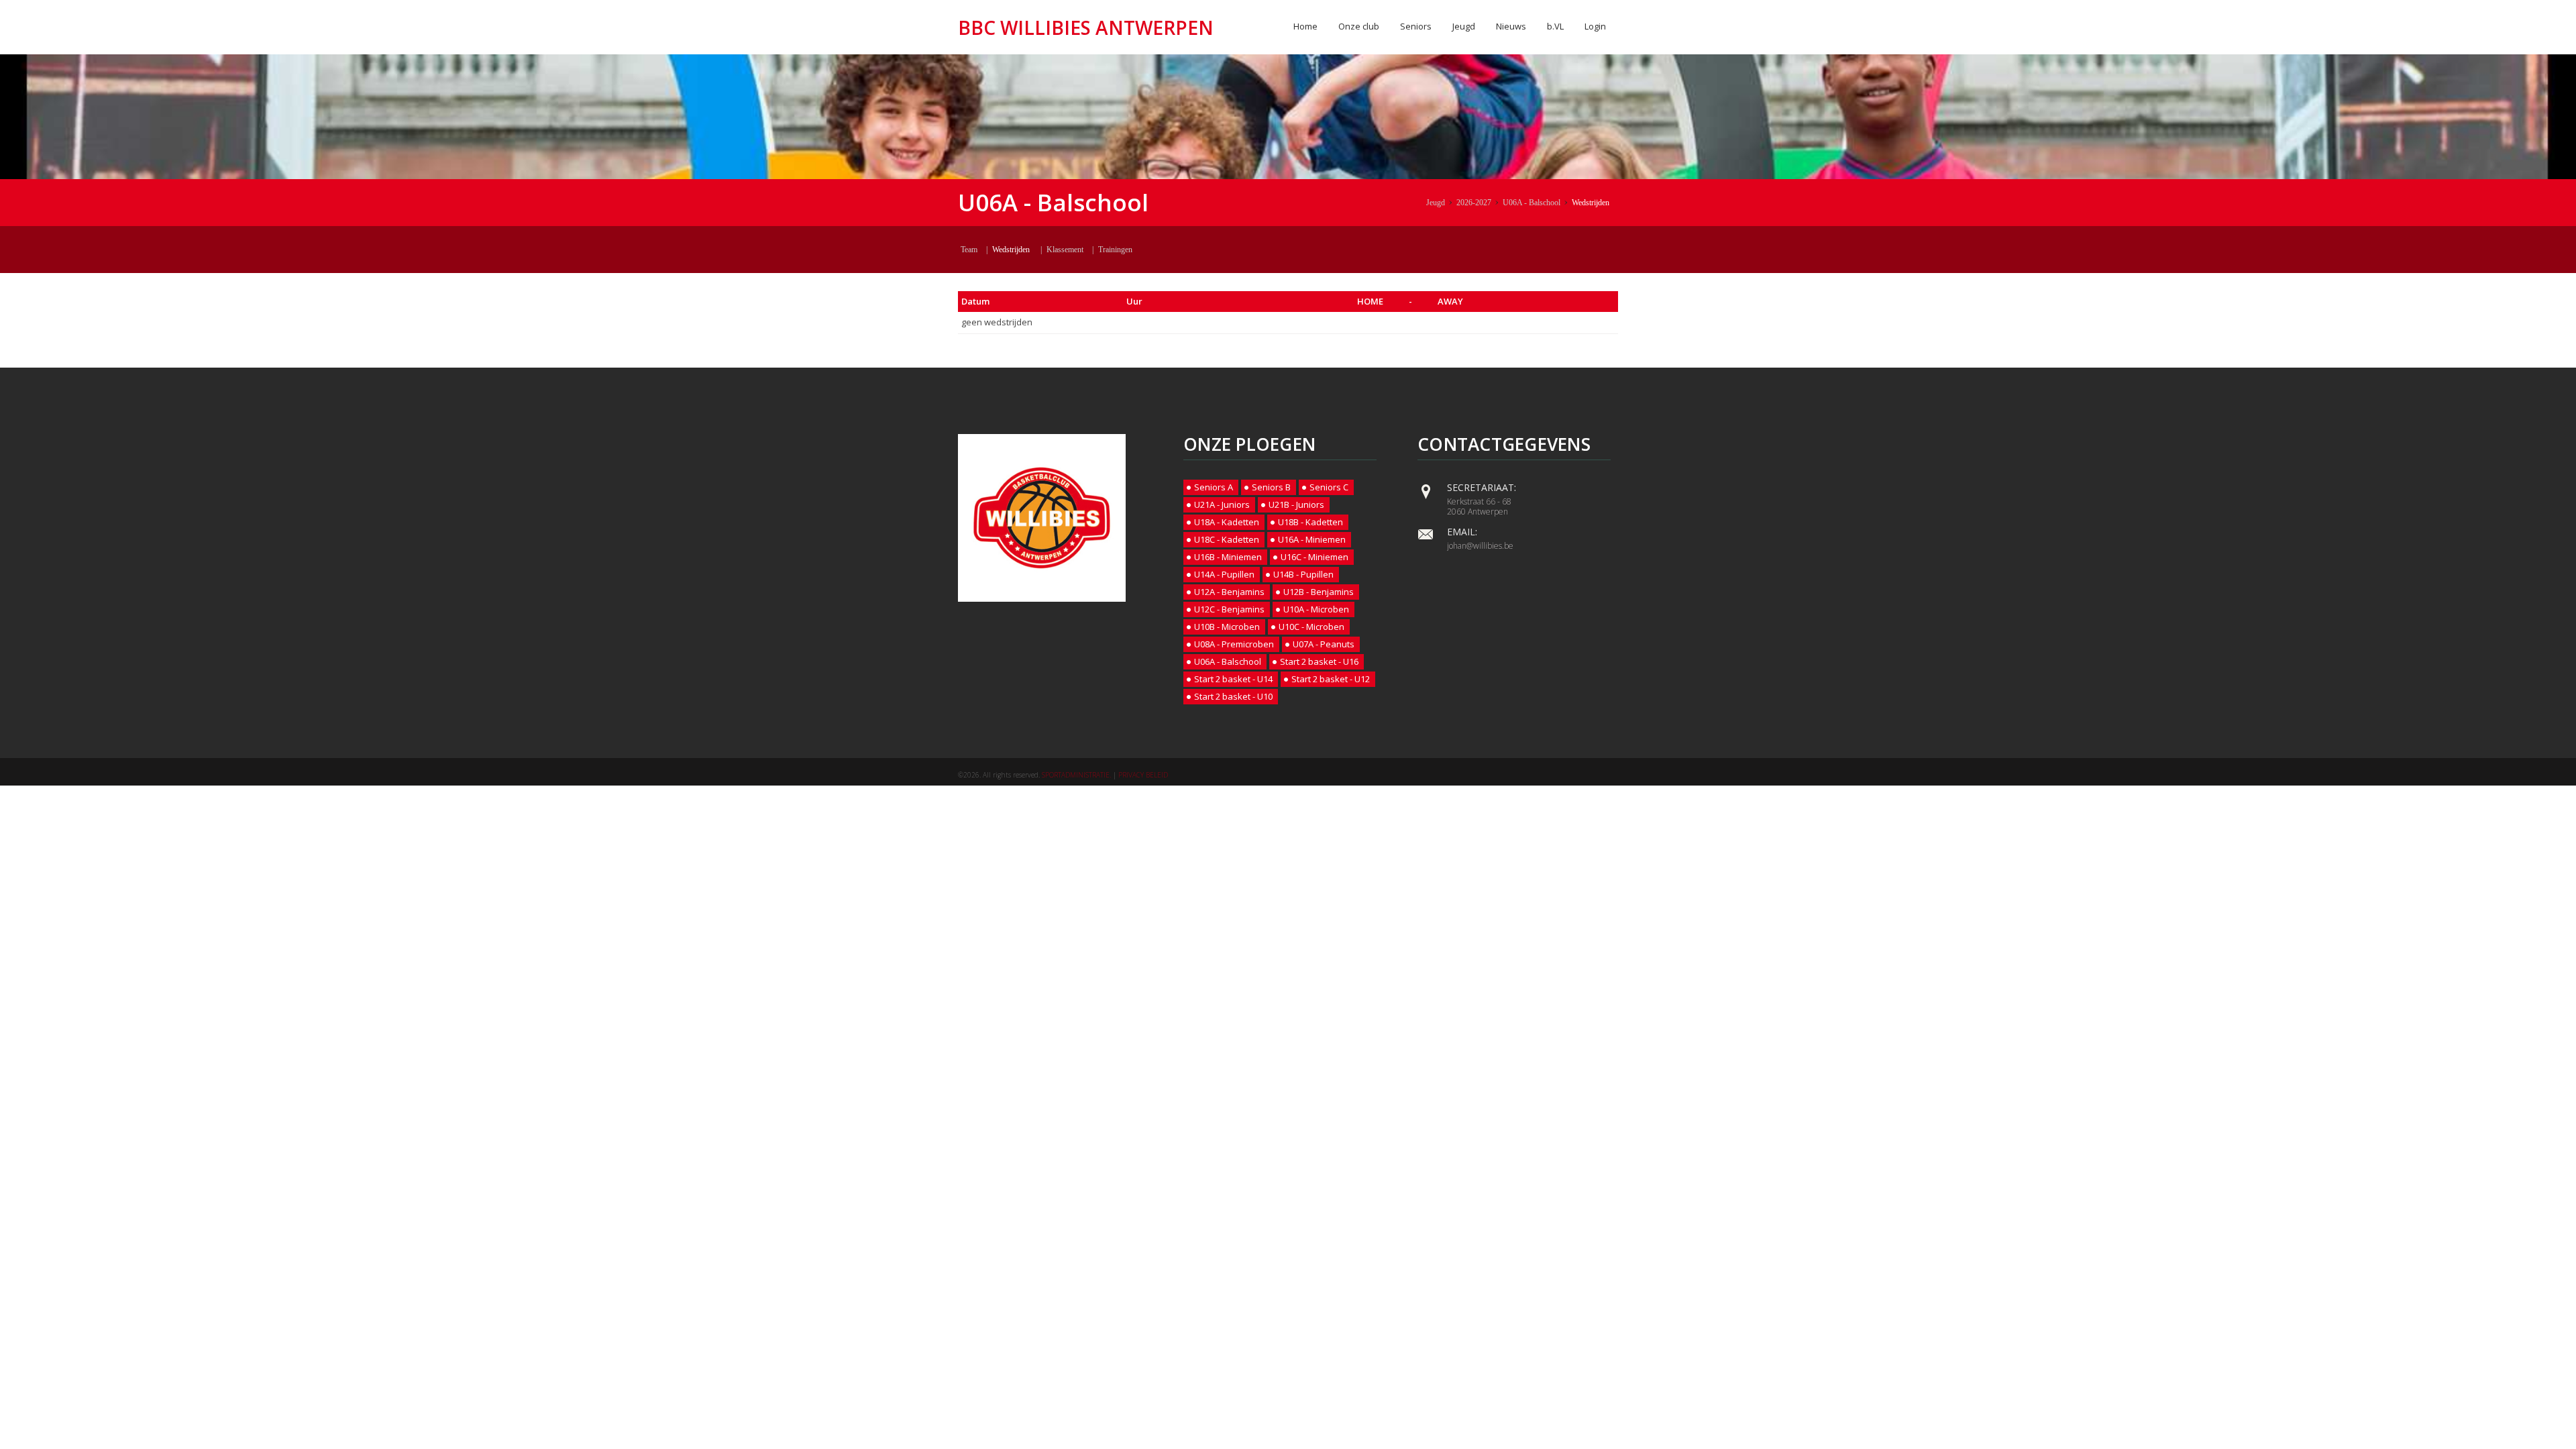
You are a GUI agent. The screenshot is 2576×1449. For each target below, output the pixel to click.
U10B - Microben (1227, 627)
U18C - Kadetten (1227, 539)
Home (1305, 26)
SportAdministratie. (1076, 775)
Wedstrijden (1591, 203)
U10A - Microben (1316, 609)
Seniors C (1329, 487)
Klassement (1065, 250)
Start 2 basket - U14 (1233, 679)
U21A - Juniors (1222, 504)
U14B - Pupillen (1303, 574)
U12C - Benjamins (1229, 609)
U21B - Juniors (1296, 504)
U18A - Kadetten (1227, 522)
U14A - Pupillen (1224, 574)
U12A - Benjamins (1229, 592)
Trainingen (1115, 250)
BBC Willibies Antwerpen (1086, 28)
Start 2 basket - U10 (1233, 696)
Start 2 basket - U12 (1331, 679)
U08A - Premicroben (1234, 644)
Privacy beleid (1143, 775)
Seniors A (1214, 487)
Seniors (1416, 26)
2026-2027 (1474, 203)
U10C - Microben (1311, 627)
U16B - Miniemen (1228, 557)
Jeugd (1464, 26)
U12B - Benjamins (1319, 592)
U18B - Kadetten (1310, 522)
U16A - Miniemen (1312, 539)
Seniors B (1271, 487)
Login (1595, 26)
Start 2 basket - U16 (1319, 661)
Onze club (1359, 26)
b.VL (1555, 26)
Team (969, 250)
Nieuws (1511, 26)
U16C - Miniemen (1314, 557)
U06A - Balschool (1532, 203)
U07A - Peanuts (1324, 644)
